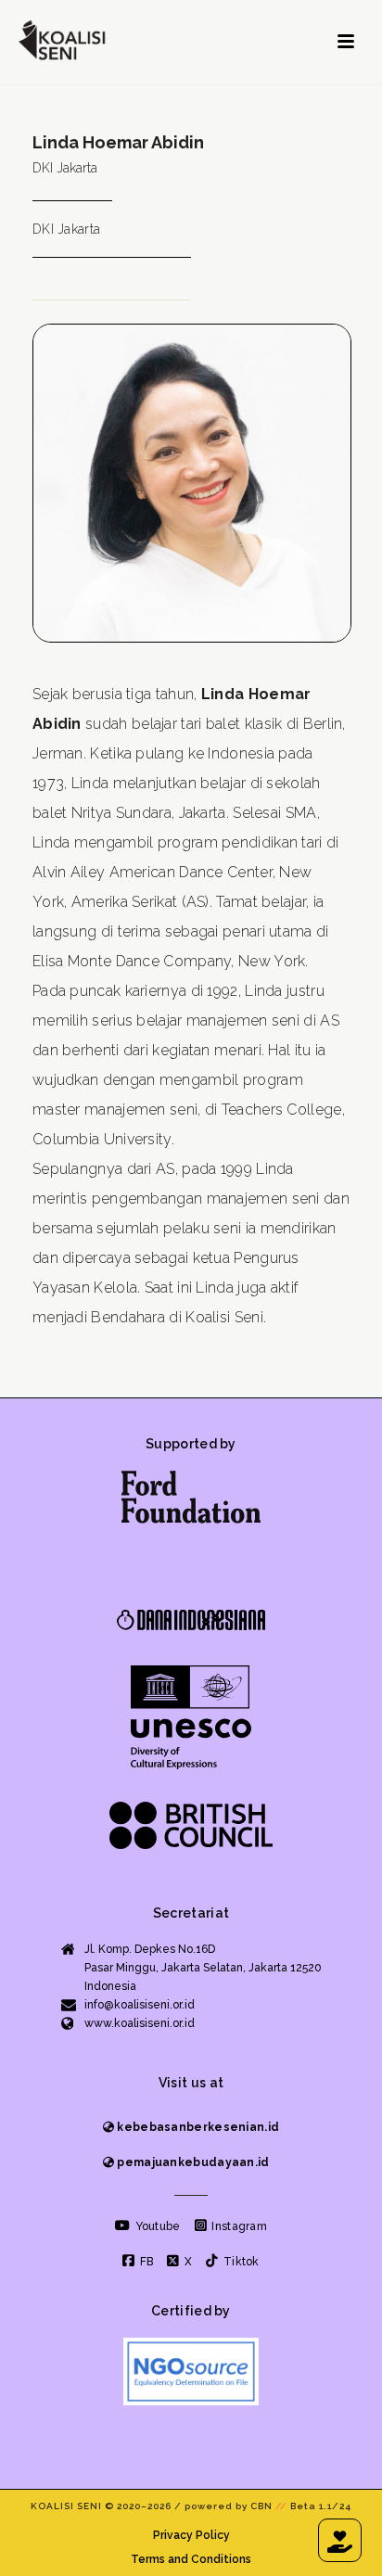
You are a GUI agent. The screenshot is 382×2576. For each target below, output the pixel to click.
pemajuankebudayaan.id (192, 2162)
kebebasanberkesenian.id (197, 2127)
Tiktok (240, 2262)
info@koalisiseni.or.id (140, 2005)
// (281, 2506)
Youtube (156, 2226)
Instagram (238, 2226)
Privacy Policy (191, 2535)
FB (145, 2262)
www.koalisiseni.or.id (140, 2023)
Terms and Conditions (191, 2559)
